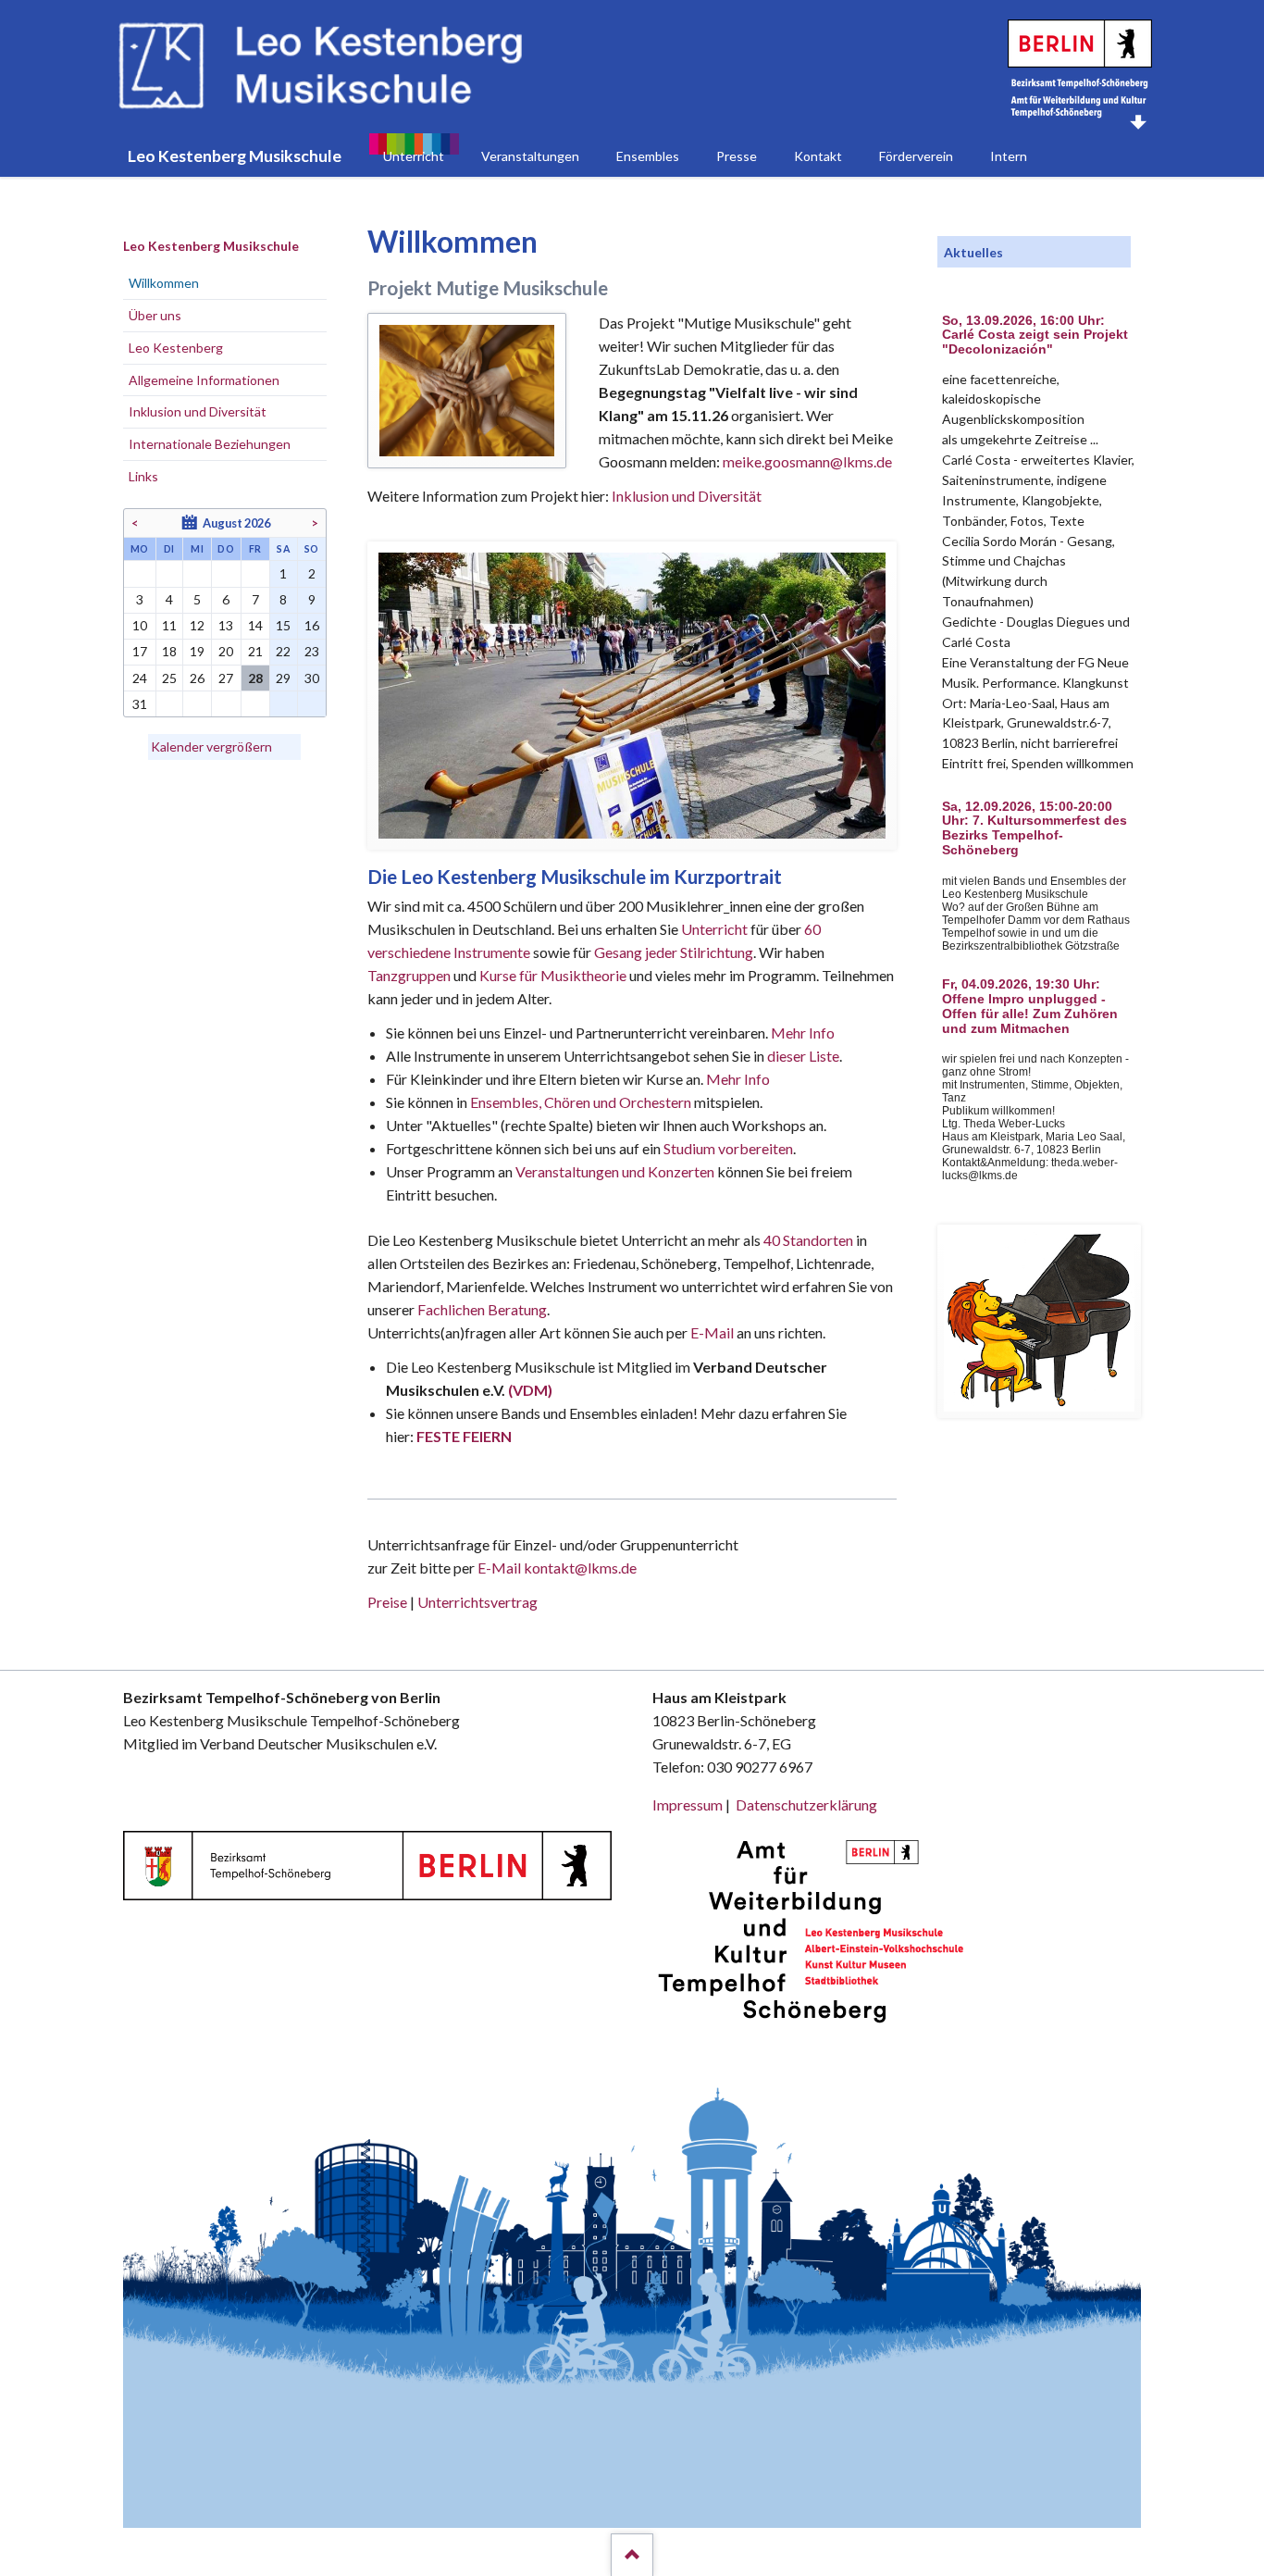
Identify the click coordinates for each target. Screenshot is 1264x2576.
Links (143, 476)
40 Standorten (808, 1240)
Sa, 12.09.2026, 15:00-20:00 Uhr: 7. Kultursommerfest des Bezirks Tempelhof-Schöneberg (1035, 828)
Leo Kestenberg (176, 348)
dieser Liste (803, 1056)
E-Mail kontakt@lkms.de (556, 1568)
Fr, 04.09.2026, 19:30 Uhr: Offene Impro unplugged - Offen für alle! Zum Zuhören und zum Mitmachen (1030, 1006)
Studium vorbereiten (728, 1148)
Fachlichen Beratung (481, 1309)
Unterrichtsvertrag (477, 1602)
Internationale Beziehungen (210, 444)
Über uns (155, 315)
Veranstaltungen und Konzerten (615, 1171)
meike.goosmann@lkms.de (807, 461)
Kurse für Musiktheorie (553, 975)
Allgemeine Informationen (204, 380)
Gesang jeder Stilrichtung (674, 952)
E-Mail (712, 1332)
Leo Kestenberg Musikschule (211, 246)
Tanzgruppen (410, 975)
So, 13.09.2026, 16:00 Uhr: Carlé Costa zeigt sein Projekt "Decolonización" (1035, 336)
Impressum (688, 1804)
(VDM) (530, 1390)
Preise (387, 1602)
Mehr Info (803, 1033)
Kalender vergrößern (211, 747)
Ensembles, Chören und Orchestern (581, 1102)
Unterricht (714, 929)
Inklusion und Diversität (687, 496)
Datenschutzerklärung (806, 1804)
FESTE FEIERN (464, 1436)
